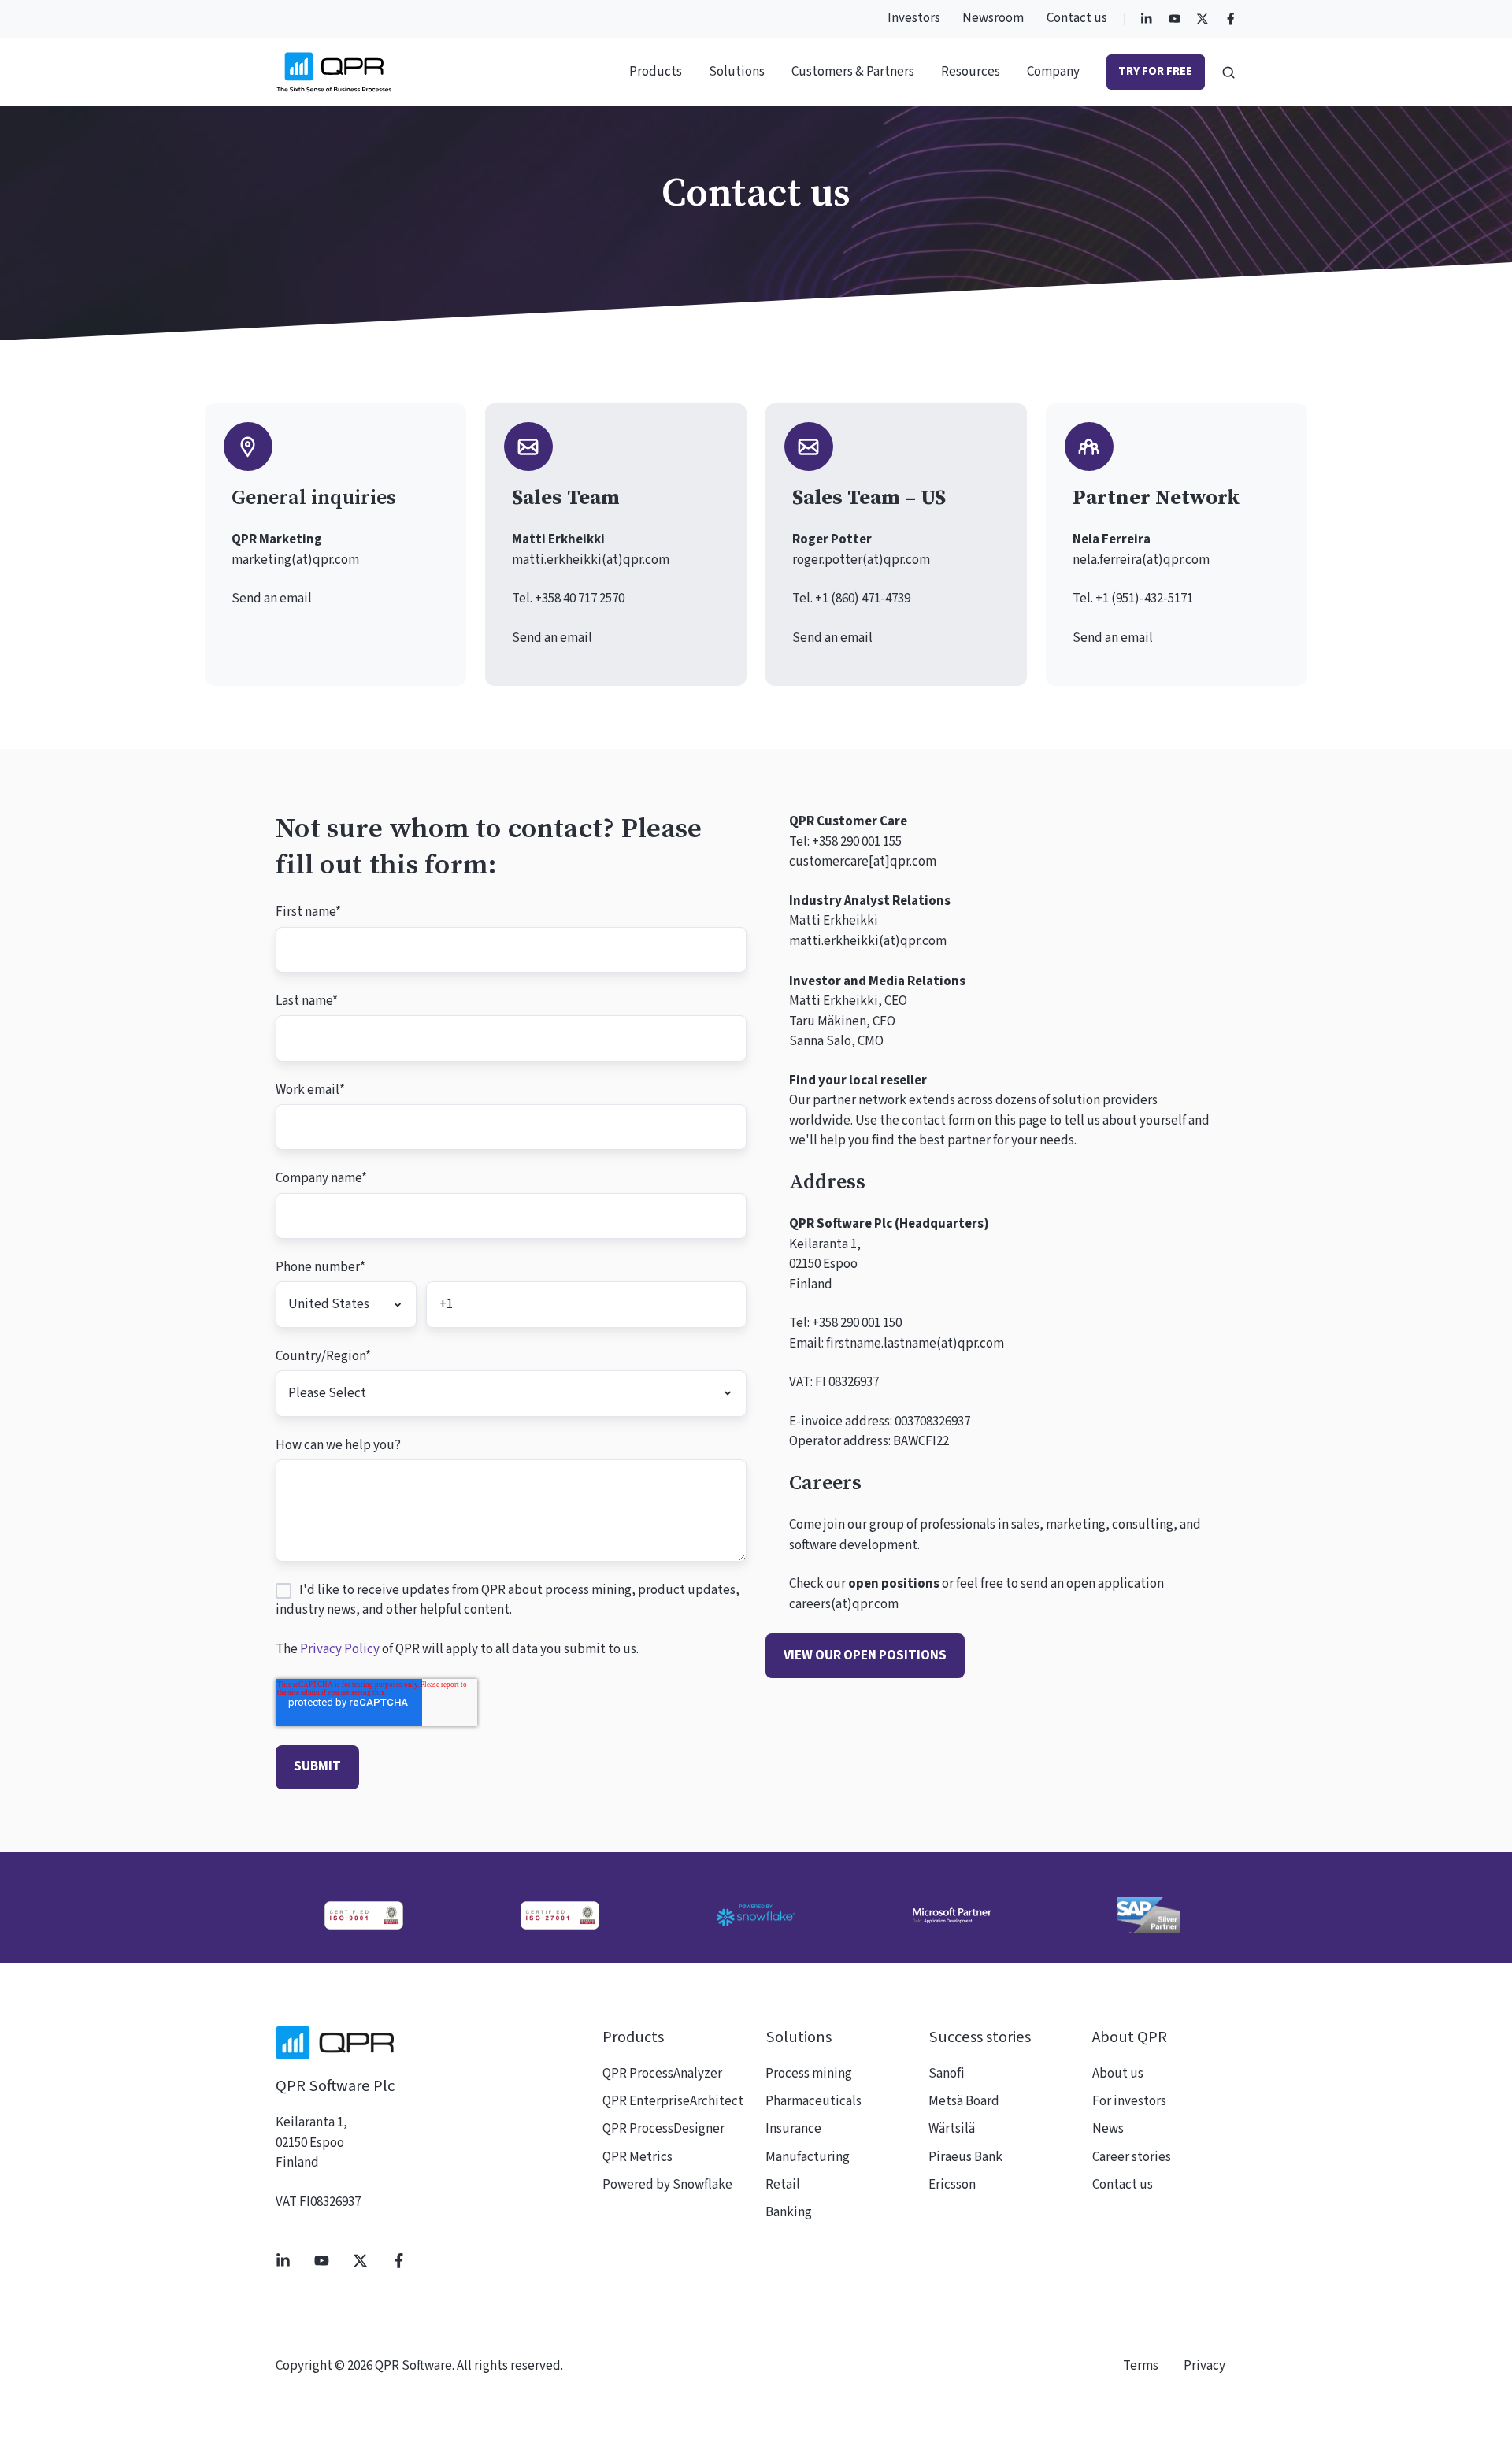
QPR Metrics (637, 2157)
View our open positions (865, 1655)
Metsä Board (964, 2101)
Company (1053, 72)
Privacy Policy (340, 1649)
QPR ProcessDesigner (663, 2129)
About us (1118, 2074)
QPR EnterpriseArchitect (673, 2101)
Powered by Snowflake (667, 2185)
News (1108, 2129)
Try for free (1155, 71)
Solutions (737, 72)
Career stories (1132, 2157)
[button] (1228, 72)
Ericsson (952, 2185)
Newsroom (993, 18)
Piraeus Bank (965, 2157)
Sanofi (947, 2074)
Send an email (272, 599)
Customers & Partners (853, 72)
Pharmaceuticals (813, 2101)
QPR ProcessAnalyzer (662, 2074)
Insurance (793, 2129)
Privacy (1204, 2366)
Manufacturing (808, 2157)
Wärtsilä (952, 2129)
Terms (1141, 2366)
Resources (971, 72)
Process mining (809, 2074)
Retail (783, 2185)
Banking (789, 2212)
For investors (1129, 2101)
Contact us (1077, 18)
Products (656, 72)
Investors (914, 18)
